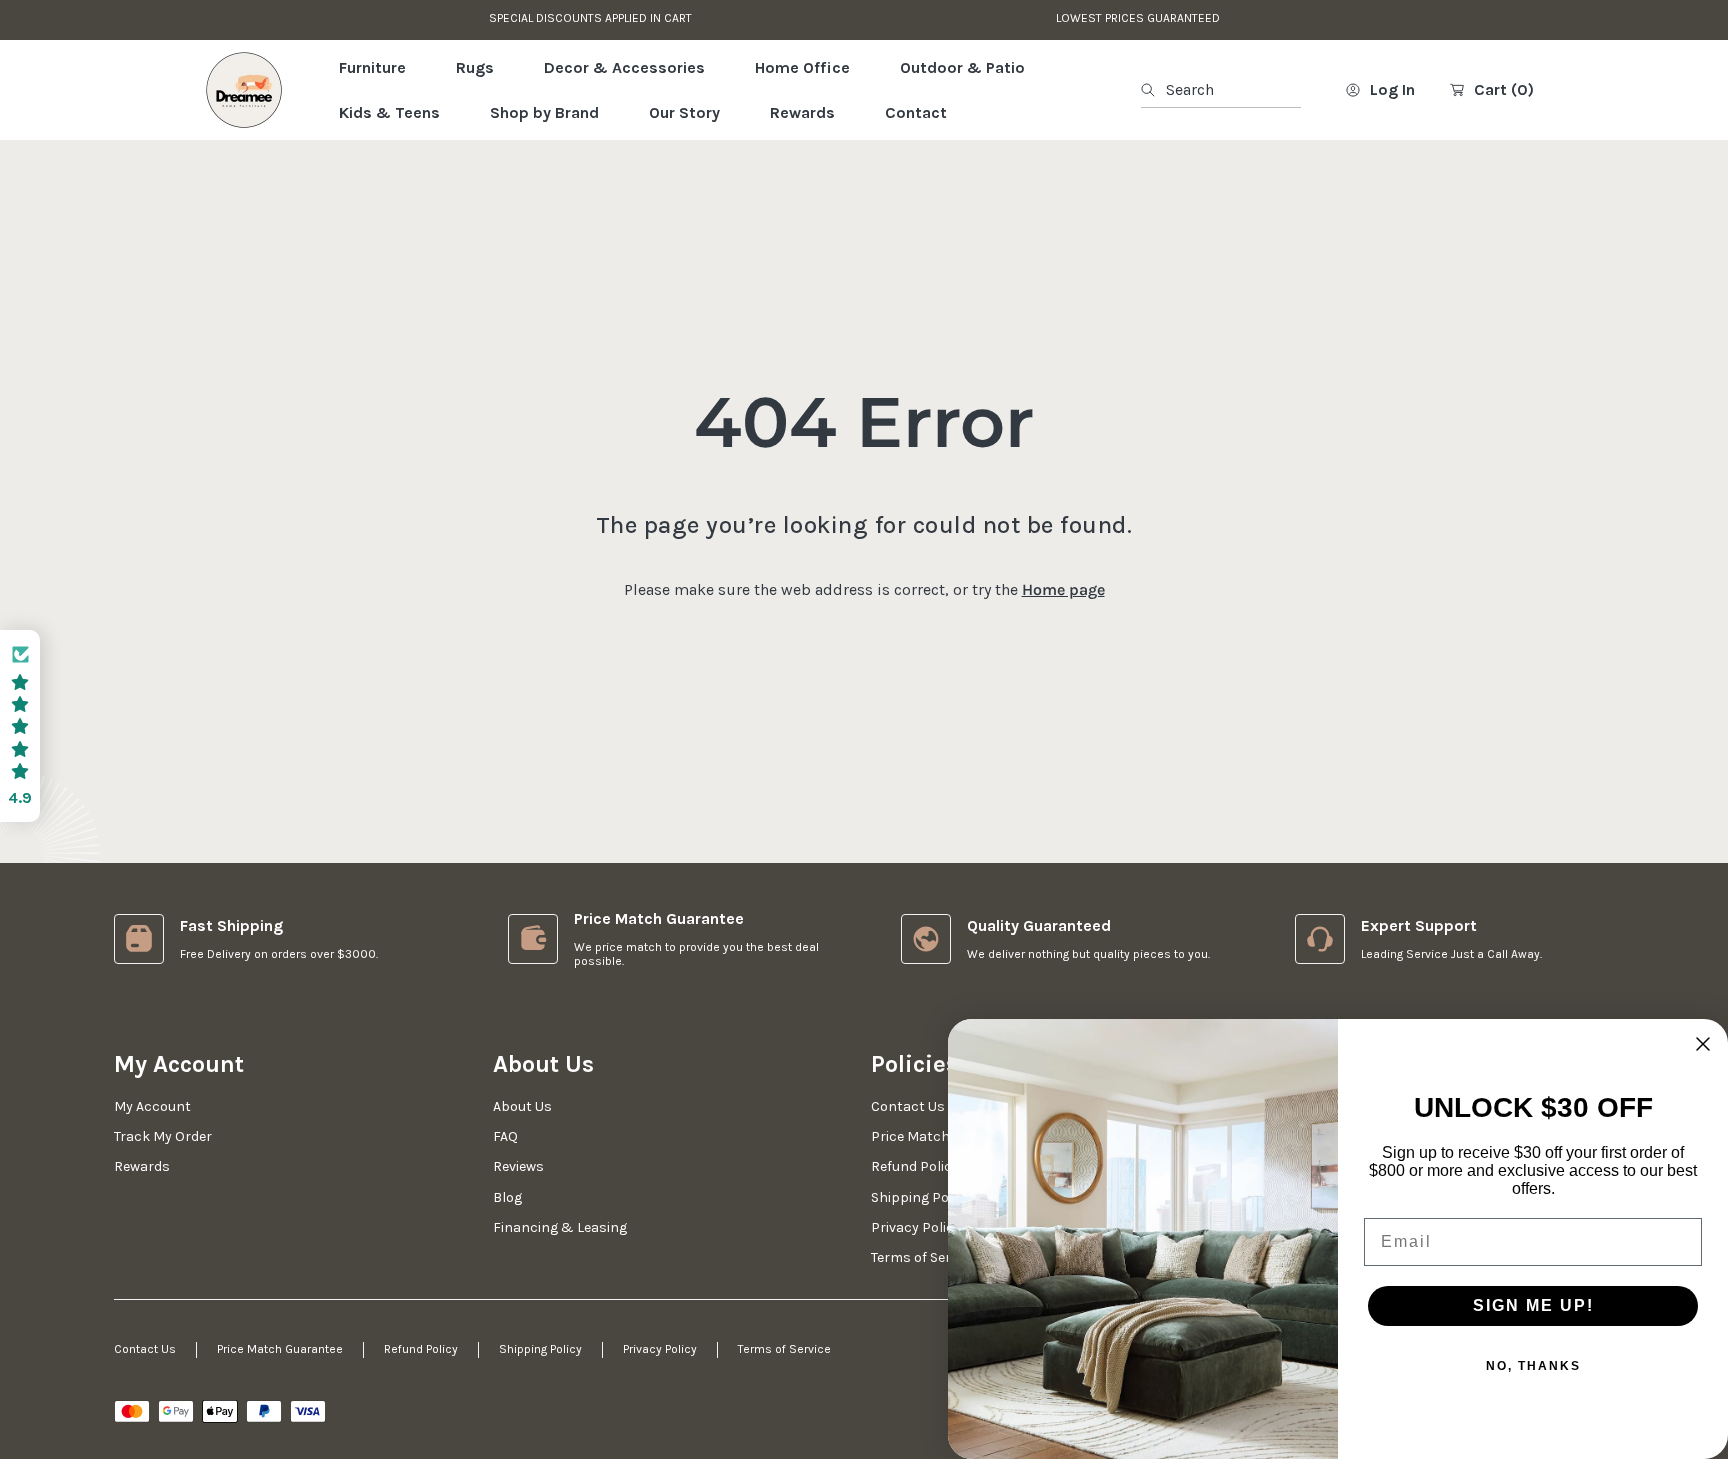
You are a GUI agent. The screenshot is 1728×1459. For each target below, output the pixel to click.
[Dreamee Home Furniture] (244, 90)
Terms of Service (784, 1349)
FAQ (505, 1136)
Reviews (518, 1166)
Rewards (142, 1166)
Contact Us (145, 1349)
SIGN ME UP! (1533, 1305)
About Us (522, 1106)
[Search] (1153, 90)
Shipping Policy (540, 1349)
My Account (152, 1106)
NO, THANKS (1533, 1366)
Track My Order (163, 1136)
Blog (507, 1197)
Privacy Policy (660, 1349)
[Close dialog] (1703, 1044)
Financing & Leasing (560, 1227)
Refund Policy (421, 1349)
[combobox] (1221, 90)
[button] (20, 726)
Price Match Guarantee (280, 1349)
